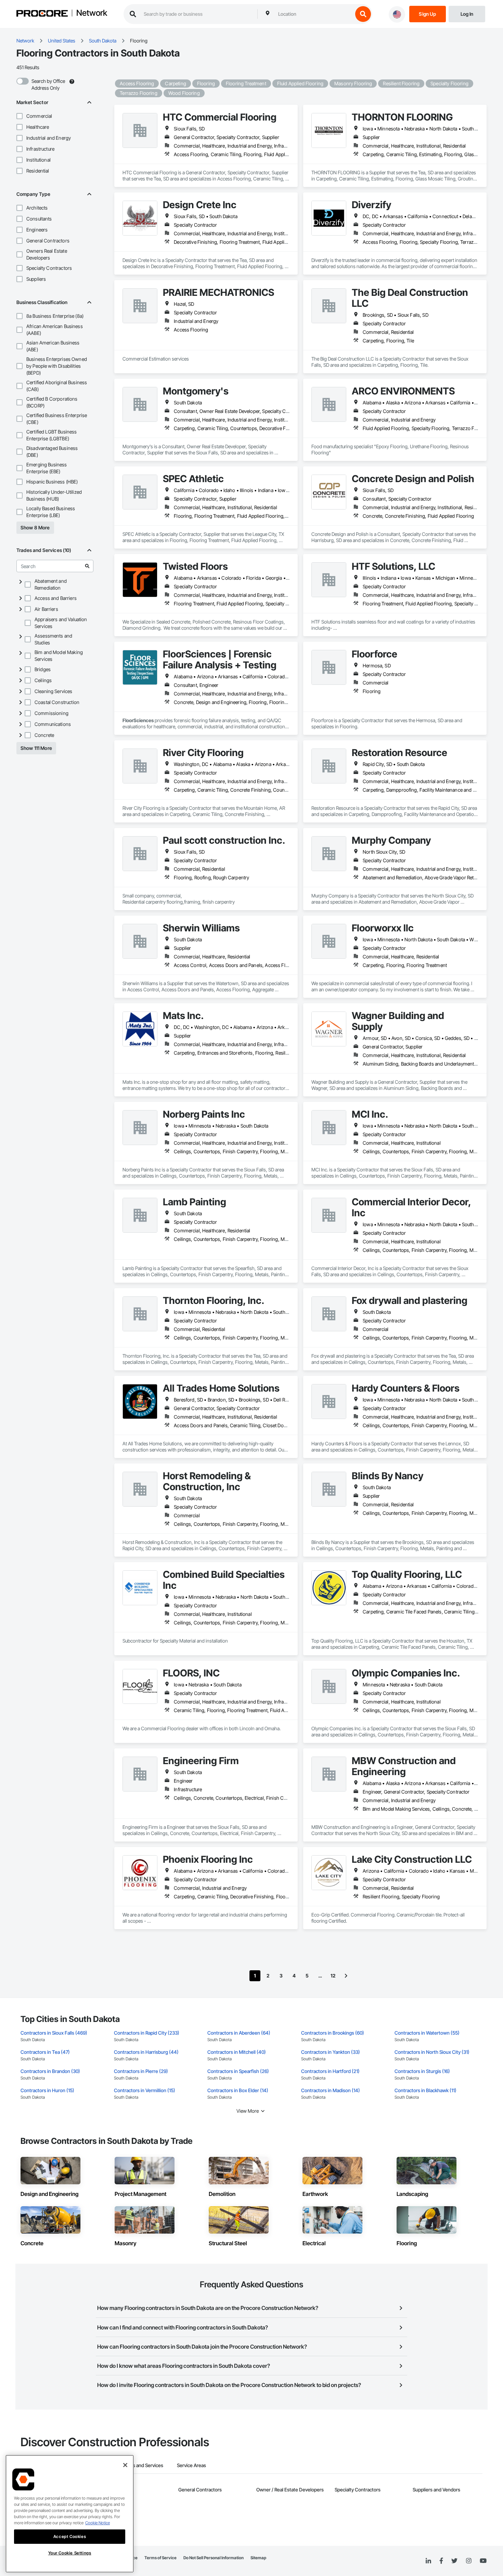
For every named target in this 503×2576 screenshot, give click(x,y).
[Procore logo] (42, 14)
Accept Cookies (70, 2536)
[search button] (363, 14)
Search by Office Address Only (48, 84)
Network (92, 13)
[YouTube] (483, 2561)
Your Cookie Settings (70, 2553)
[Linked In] (428, 2561)
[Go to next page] (346, 1976)
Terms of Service (160, 2558)
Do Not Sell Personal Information (214, 2558)
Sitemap (258, 2558)
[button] (20, 116)
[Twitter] (454, 2561)
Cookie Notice (98, 2523)
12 (333, 1976)
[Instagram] (469, 2561)
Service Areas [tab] (191, 2465)
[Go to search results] (87, 566)
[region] (70, 2514)
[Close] (125, 2465)
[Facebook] (441, 2561)
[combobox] (314, 14)
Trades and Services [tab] (142, 2465)
